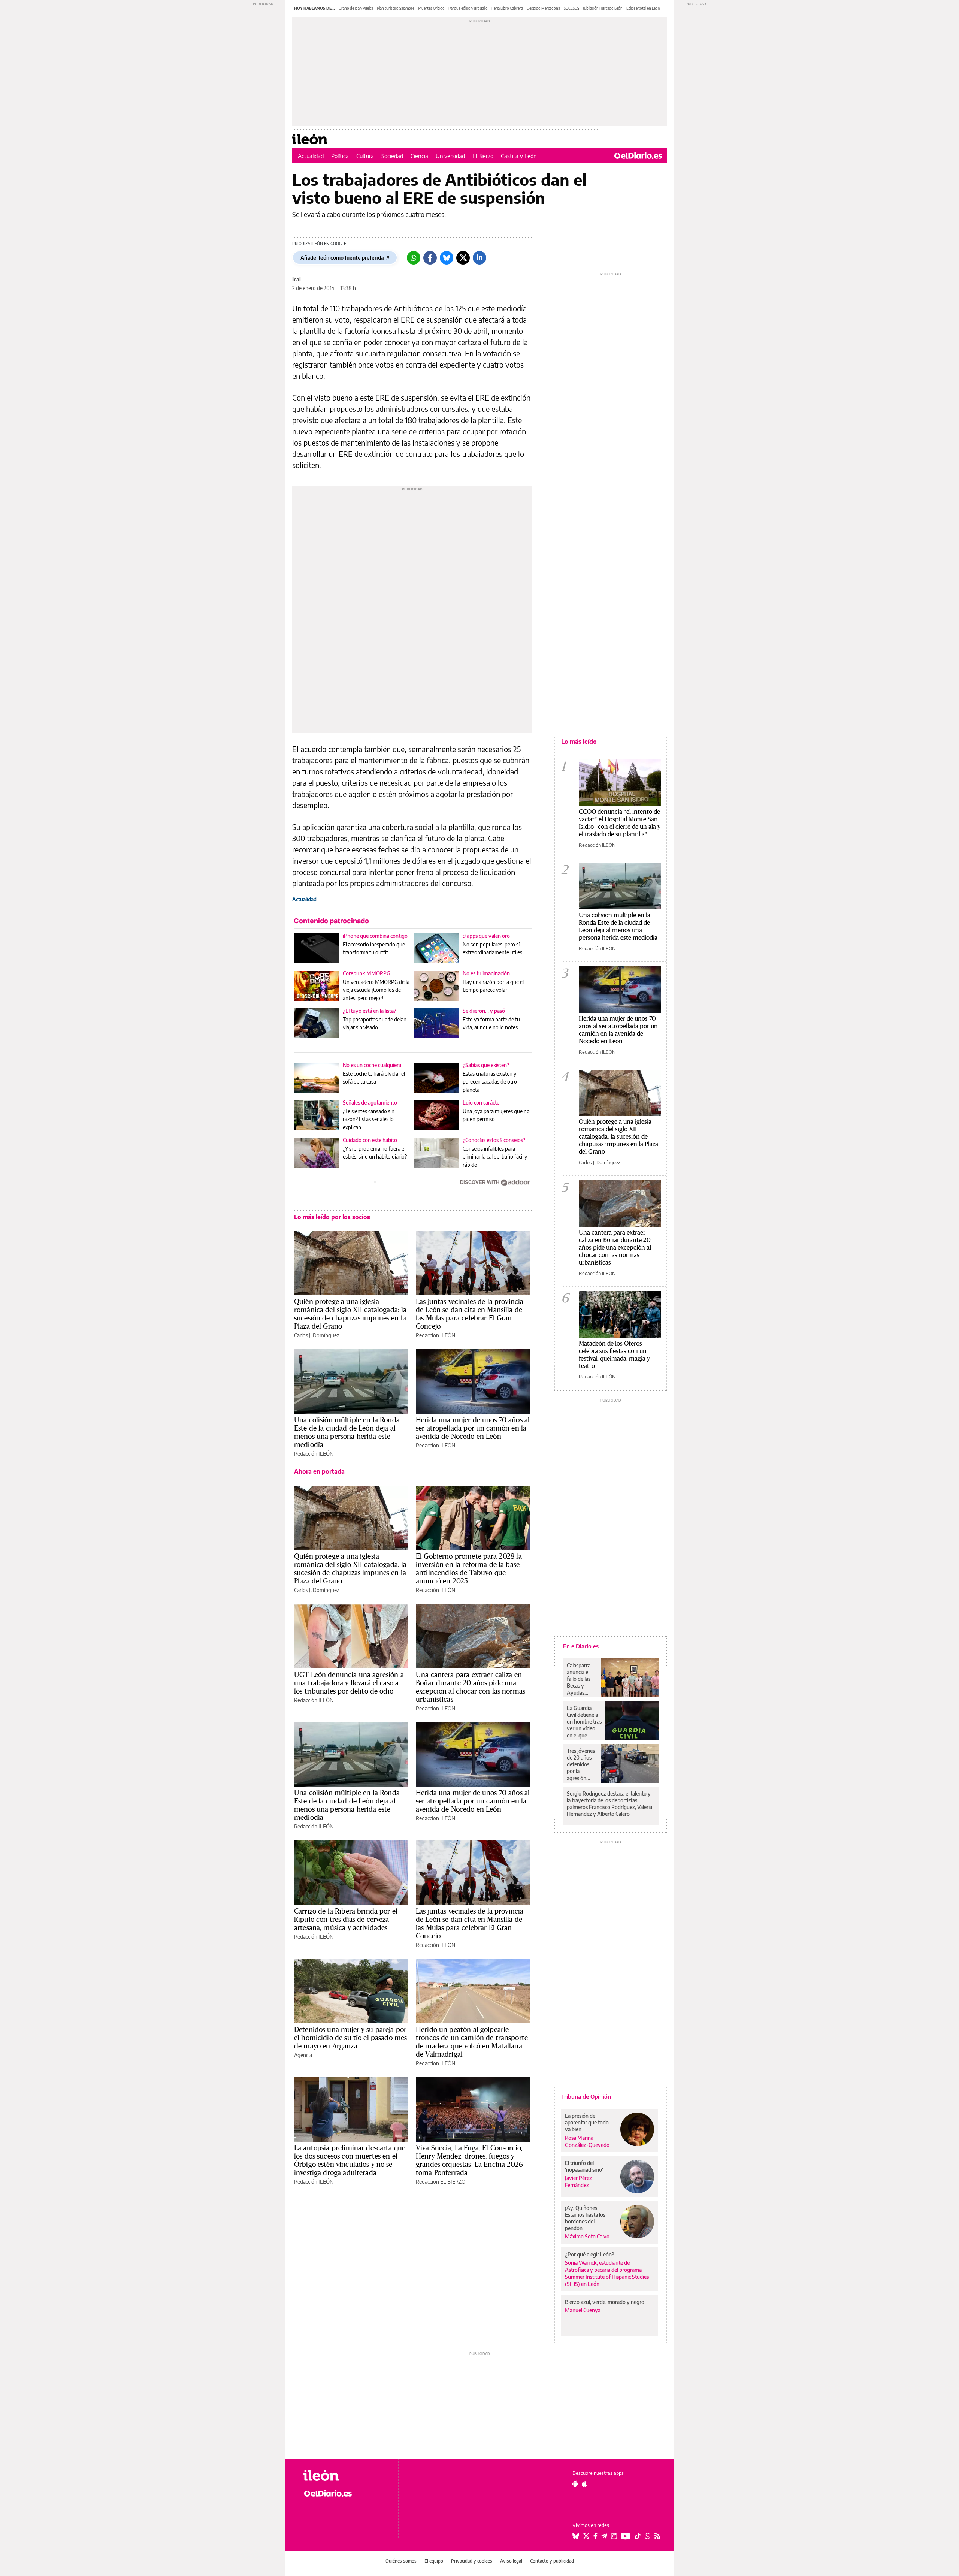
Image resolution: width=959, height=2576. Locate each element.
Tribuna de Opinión (586, 2096)
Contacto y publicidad (552, 2561)
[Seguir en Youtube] (626, 2536)
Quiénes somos (401, 2561)
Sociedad (392, 156)
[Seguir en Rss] (657, 2536)
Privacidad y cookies (472, 2561)
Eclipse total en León (643, 8)
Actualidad (311, 156)
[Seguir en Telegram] (604, 2536)
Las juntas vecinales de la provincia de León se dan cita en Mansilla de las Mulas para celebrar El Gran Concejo (470, 1314)
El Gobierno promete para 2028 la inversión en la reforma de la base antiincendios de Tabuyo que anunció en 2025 (469, 1568)
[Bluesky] (447, 258)
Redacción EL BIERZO (441, 2182)
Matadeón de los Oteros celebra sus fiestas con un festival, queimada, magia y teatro (614, 1354)
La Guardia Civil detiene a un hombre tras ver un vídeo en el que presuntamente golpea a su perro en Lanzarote (584, 1722)
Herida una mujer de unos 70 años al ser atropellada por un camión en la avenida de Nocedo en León (473, 1428)
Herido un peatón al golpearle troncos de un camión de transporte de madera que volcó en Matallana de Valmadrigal (472, 2042)
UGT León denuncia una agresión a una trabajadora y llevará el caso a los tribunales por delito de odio (349, 1683)
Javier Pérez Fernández (578, 2181)
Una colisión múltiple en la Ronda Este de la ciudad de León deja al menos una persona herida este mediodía (347, 1432)
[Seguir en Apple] (584, 2484)
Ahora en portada (319, 1471)
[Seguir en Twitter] (586, 2536)
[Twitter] (463, 258)
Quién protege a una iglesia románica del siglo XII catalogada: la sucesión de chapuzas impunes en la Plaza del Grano (350, 1314)
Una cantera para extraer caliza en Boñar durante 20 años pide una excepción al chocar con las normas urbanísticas (471, 1687)
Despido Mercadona (543, 8)
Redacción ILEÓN (435, 1335)
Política (340, 156)
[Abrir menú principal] (662, 139)
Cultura (365, 156)
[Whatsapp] (414, 258)
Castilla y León (519, 156)
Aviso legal (511, 2561)
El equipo (434, 2561)
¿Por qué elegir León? (590, 2254)
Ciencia (419, 156)
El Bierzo (483, 156)
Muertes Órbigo (431, 8)
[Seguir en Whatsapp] (648, 2536)
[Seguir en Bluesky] (576, 2536)
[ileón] (345, 2475)
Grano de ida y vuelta (356, 8)
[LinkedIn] (479, 258)
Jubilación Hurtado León (603, 8)
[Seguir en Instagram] (614, 2536)
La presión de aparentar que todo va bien (587, 2122)
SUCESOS (571, 8)
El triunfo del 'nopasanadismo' (584, 2166)
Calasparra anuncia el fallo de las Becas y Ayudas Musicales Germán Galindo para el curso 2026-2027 (581, 1679)
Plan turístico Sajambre (396, 8)
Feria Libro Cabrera (507, 8)
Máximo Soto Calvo (587, 2236)
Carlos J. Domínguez (317, 1335)
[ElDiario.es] (638, 156)
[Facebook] (430, 258)
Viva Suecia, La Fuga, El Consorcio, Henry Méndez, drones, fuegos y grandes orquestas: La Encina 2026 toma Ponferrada (469, 2160)
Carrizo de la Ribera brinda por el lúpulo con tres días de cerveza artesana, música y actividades (346, 1919)
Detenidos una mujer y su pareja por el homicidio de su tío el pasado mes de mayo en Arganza (350, 2038)
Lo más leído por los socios (332, 1217)
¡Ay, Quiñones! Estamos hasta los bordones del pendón (585, 2218)
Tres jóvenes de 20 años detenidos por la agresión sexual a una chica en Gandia (581, 1764)
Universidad (450, 156)
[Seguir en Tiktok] (638, 2536)
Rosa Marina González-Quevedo (587, 2141)
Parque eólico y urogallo (468, 8)
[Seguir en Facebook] (595, 2536)
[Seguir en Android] (575, 2484)
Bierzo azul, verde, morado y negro (605, 2302)
